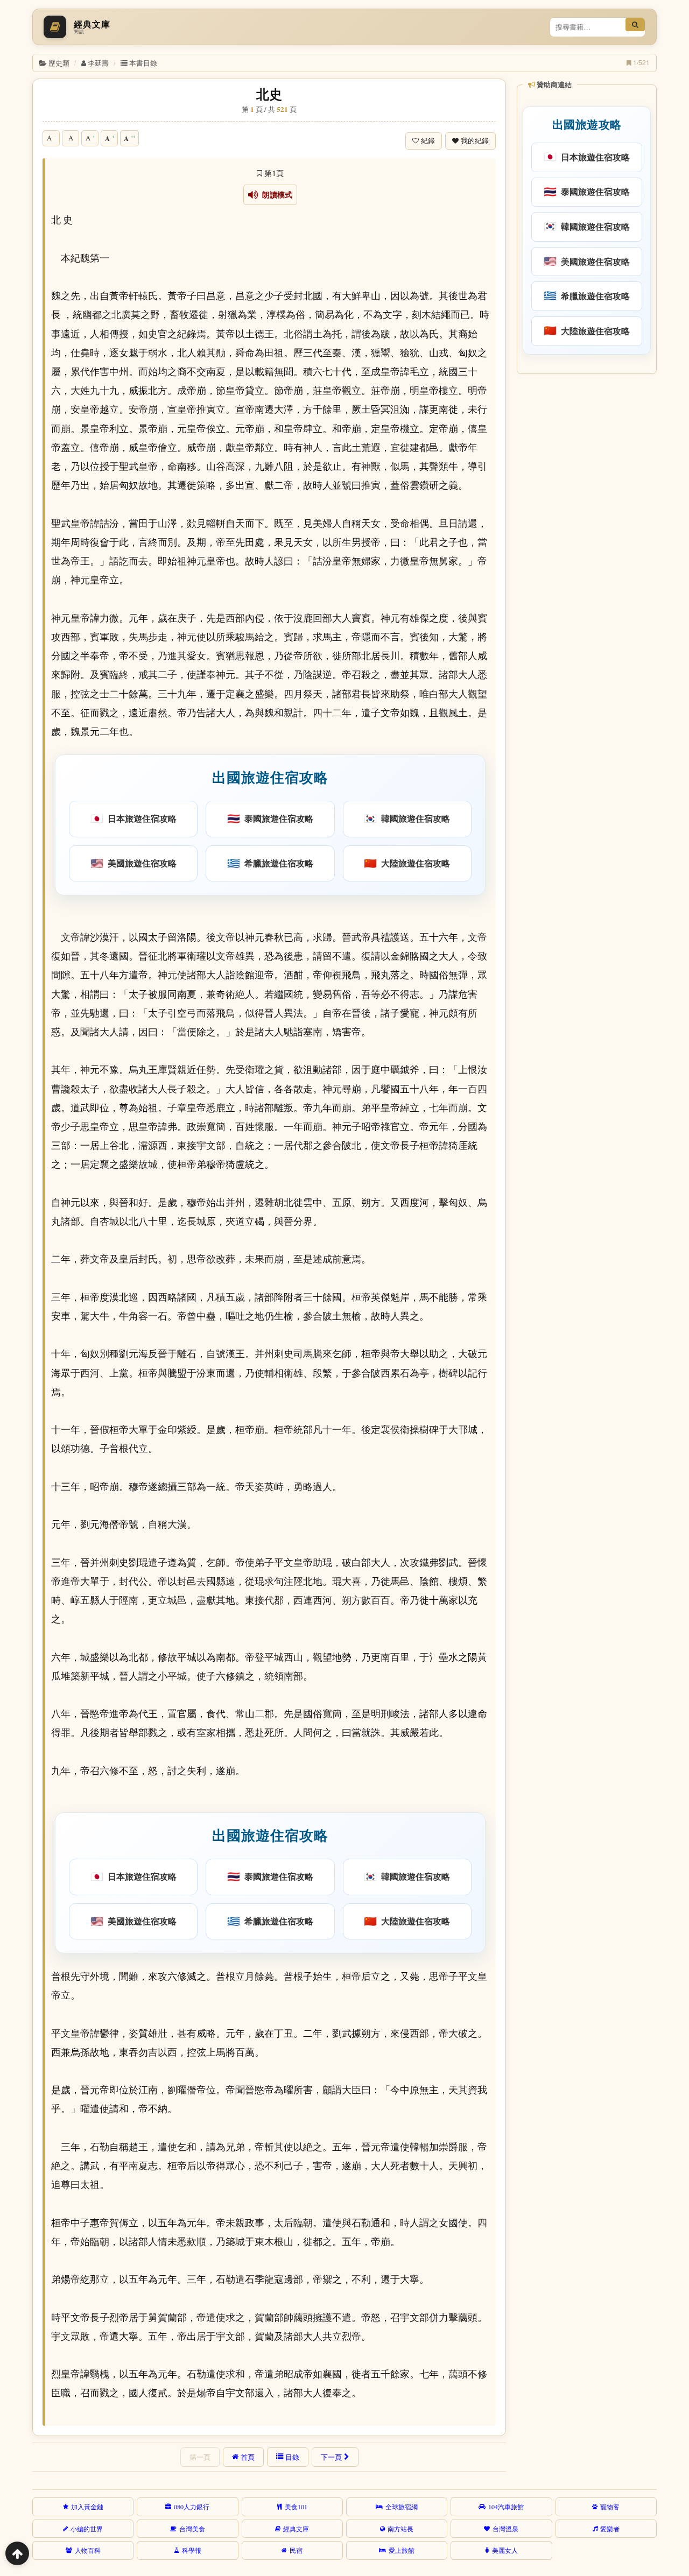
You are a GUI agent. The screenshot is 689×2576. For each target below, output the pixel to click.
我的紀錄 (475, 141)
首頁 (248, 2457)
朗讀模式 (275, 195)
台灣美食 (192, 2529)
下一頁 (331, 2457)
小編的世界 (87, 2529)
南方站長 (400, 2529)
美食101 (296, 2507)
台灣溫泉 (505, 2529)
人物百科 (88, 2550)
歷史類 (59, 63)
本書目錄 (143, 63)
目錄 (292, 2457)
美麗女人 (505, 2550)
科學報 (192, 2550)
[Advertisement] (586, 543)
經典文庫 (296, 2529)
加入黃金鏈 (87, 2507)
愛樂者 (610, 2529)
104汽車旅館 (506, 2507)
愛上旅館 (402, 2550)
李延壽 (98, 63)
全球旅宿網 (402, 2507)
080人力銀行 (192, 2507)
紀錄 (428, 141)
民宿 (296, 2550)
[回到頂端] (17, 2553)
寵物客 (610, 2507)
